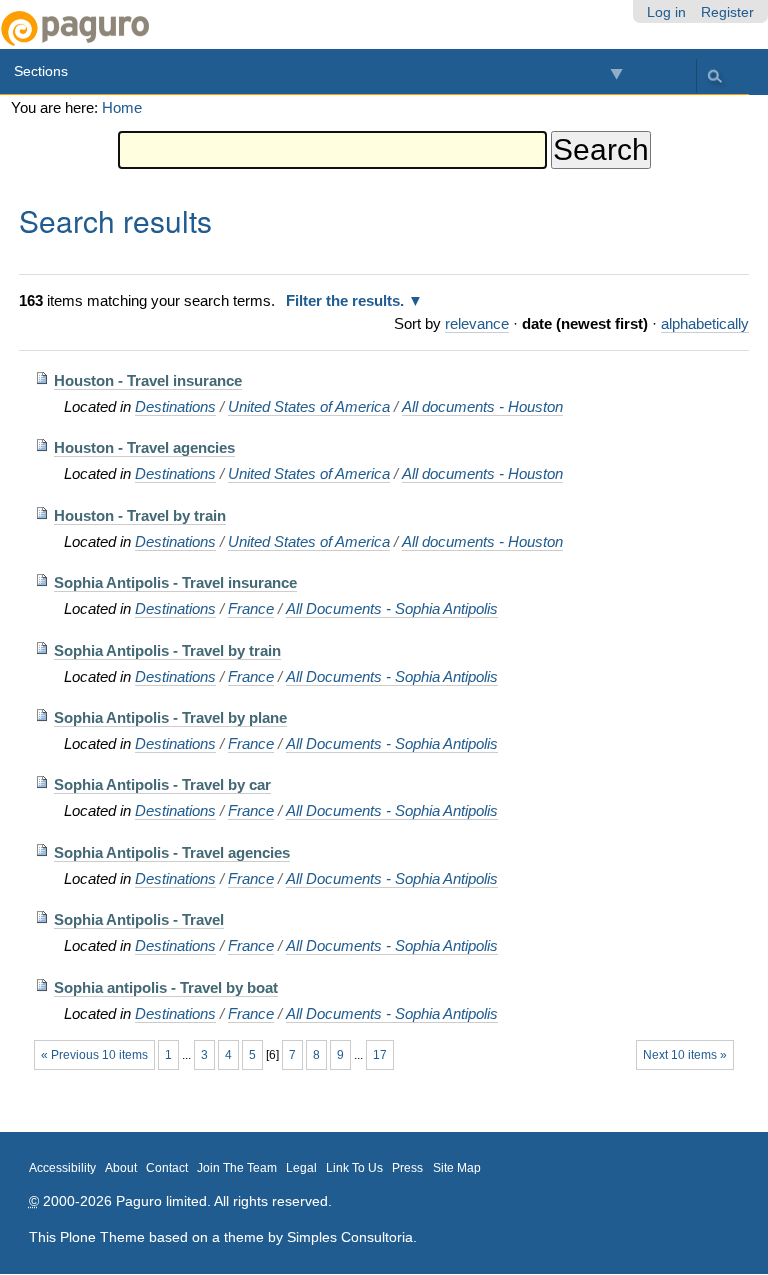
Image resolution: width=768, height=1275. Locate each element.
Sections (41, 71)
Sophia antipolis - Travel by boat (166, 987)
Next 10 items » (685, 1055)
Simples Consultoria (350, 1237)
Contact (167, 1168)
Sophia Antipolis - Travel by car (162, 784)
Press (407, 1168)
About (121, 1168)
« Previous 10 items (94, 1055)
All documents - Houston (482, 406)
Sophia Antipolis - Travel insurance (175, 582)
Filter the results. (347, 300)
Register (727, 12)
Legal (301, 1168)
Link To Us (354, 1168)
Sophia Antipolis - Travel (139, 919)
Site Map (457, 1168)
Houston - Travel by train (140, 515)
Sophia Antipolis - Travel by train (167, 650)
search (714, 75)
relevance (477, 323)
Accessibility (62, 1168)
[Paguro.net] (192, 28)
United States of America (309, 406)
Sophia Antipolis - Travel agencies (172, 852)
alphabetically (705, 323)
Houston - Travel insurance (148, 380)
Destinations (175, 406)
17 (380, 1055)
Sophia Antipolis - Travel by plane (170, 717)
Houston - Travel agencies (144, 447)
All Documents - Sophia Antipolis (392, 608)
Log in (666, 12)
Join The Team (237, 1168)
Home (122, 107)
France (251, 608)
